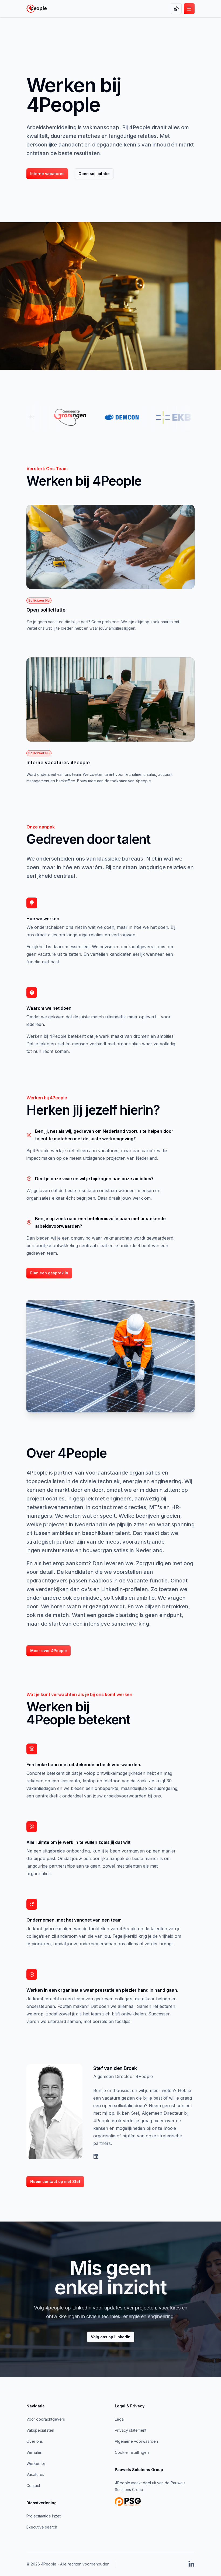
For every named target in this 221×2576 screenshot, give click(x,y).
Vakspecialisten (40, 2430)
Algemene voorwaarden (136, 2441)
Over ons (35, 2441)
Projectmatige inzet (44, 2516)
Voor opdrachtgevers (46, 2419)
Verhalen (34, 2452)
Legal (120, 2419)
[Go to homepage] (37, 9)
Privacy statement (131, 2430)
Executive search (42, 2527)
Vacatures (35, 2474)
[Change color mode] (176, 9)
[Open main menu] (189, 9)
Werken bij (36, 2463)
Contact (33, 2485)
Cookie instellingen (132, 2452)
